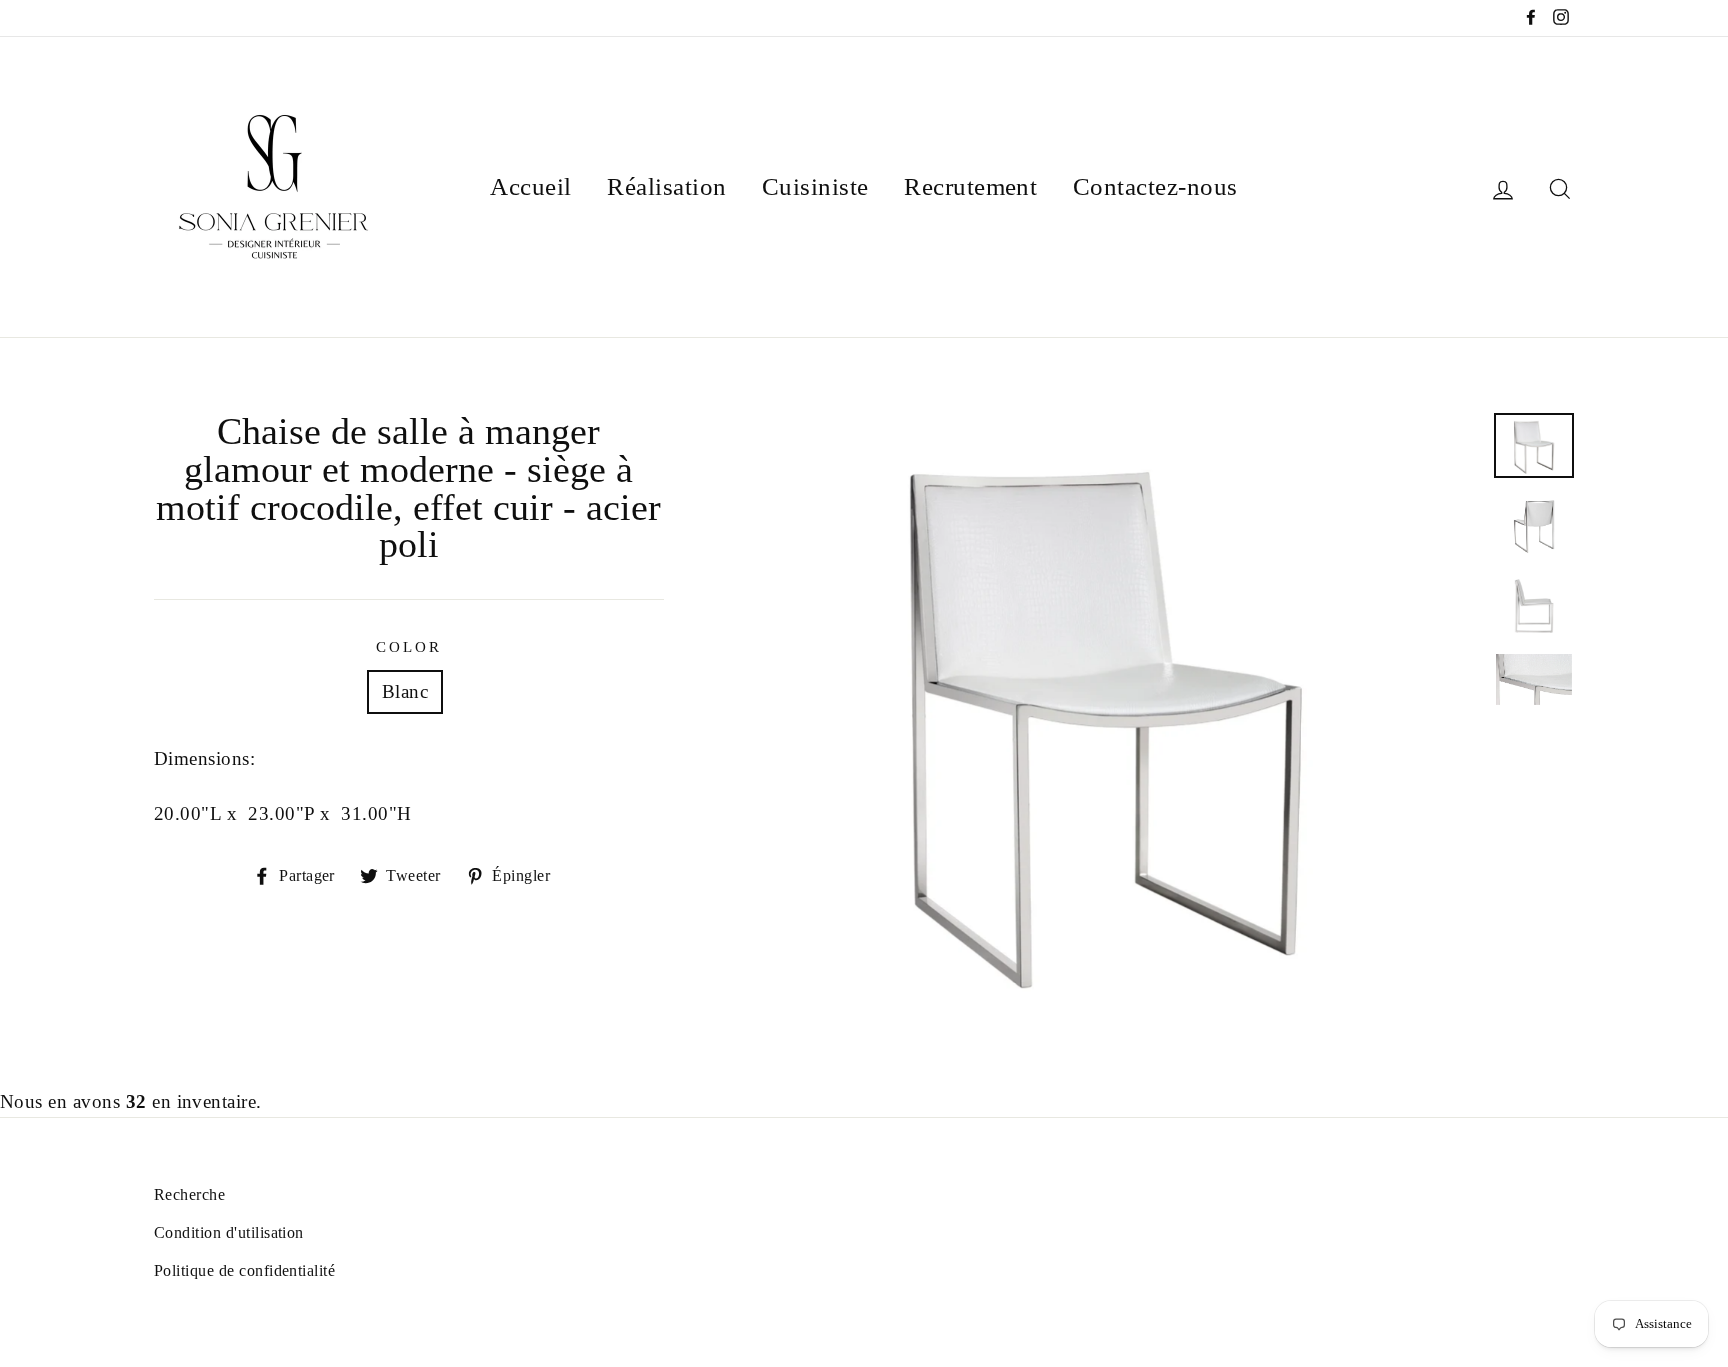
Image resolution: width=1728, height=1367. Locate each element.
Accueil (530, 186)
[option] (1105, 712)
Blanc (405, 691)
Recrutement (970, 186)
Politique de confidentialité (244, 1270)
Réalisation (666, 186)
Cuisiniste (815, 186)
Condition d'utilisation (229, 1232)
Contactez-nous (1155, 186)
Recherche (189, 1194)
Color (409, 646)
